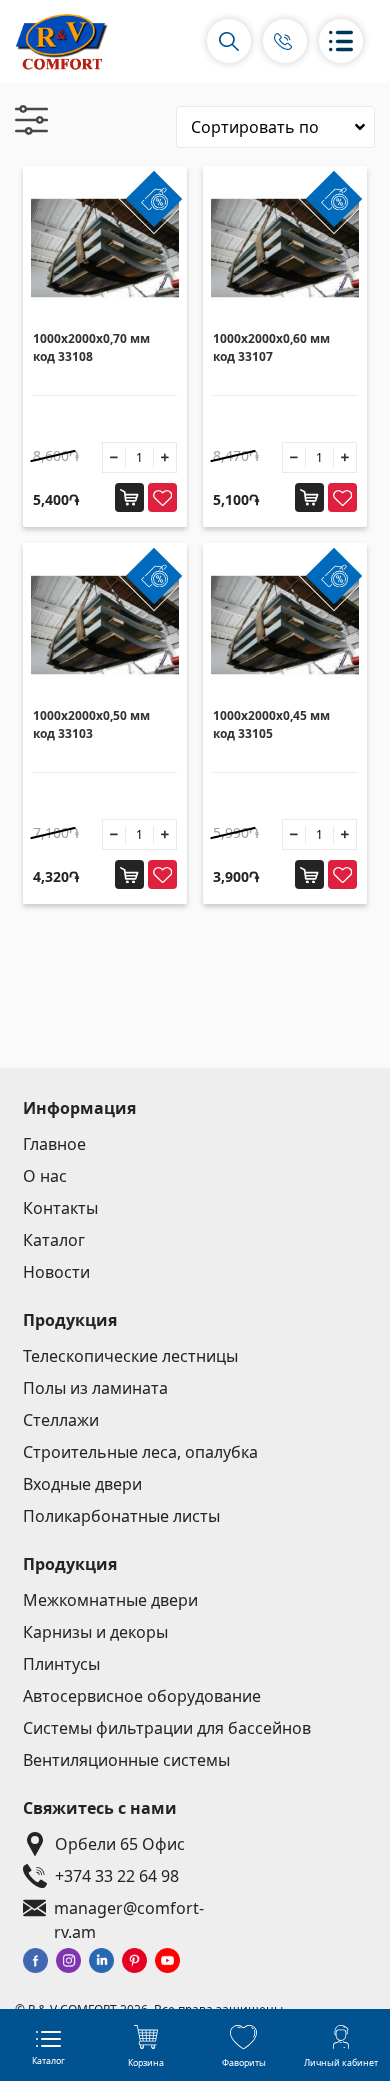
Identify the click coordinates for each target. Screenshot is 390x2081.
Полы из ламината (95, 1388)
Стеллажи (61, 1420)
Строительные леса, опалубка (140, 1452)
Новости (56, 1272)
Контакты (60, 1208)
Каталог (54, 1240)
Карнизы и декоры (95, 1632)
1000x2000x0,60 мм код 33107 (271, 347)
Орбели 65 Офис (120, 1844)
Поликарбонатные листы (121, 1516)
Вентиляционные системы (126, 1760)
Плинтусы (61, 1664)
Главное (54, 1144)
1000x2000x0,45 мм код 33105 (271, 724)
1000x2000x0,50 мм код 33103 (91, 724)
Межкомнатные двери (110, 1600)
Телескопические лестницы (130, 1356)
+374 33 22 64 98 (117, 1876)
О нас (45, 1176)
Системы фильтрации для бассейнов (167, 1728)
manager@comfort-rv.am (129, 1908)
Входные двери (82, 1484)
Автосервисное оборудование (142, 1696)
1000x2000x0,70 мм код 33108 (91, 347)
